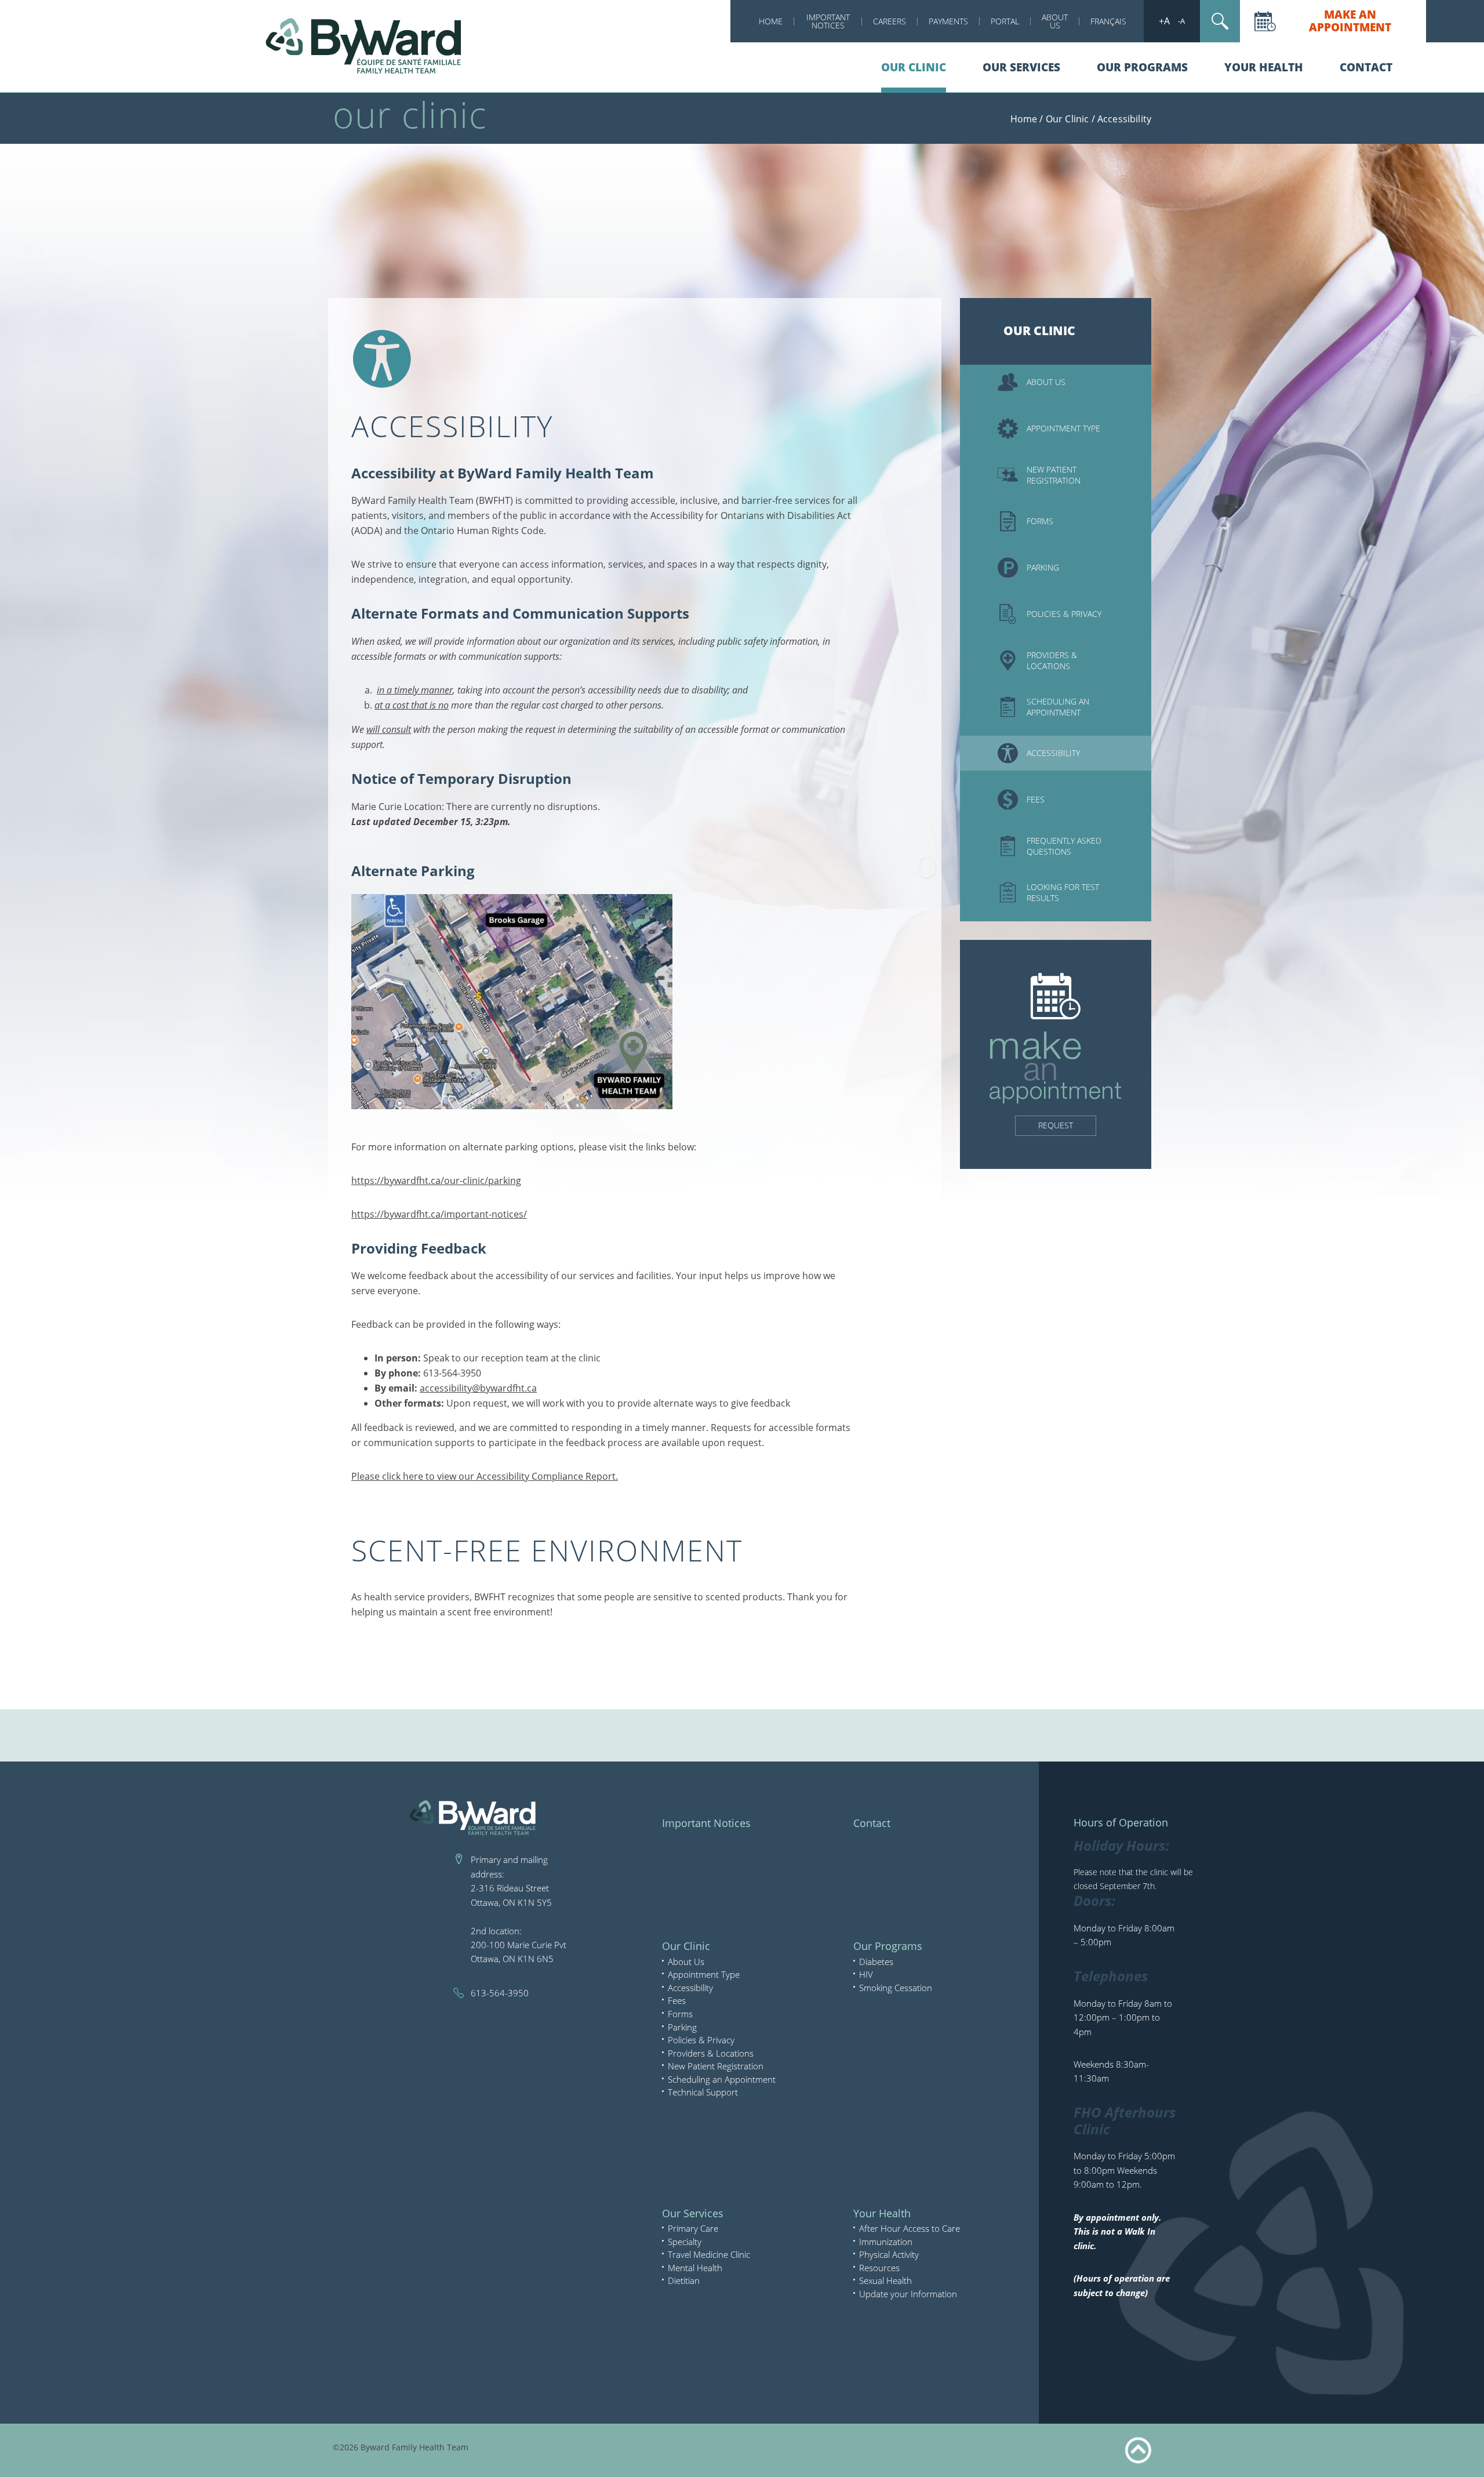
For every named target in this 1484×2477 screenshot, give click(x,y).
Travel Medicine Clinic (709, 2254)
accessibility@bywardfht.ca (478, 1388)
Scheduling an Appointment (722, 2079)
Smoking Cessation (896, 1988)
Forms (680, 2014)
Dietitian (684, 2280)
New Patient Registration (716, 2066)
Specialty (685, 2242)
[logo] (365, 46)
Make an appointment (1350, 21)
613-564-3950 (500, 1993)
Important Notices (828, 21)
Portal (1005, 21)
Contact (1366, 67)
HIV (866, 1974)
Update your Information (908, 2294)
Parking (682, 2027)
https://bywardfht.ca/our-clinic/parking (436, 1181)
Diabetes (876, 1962)
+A (1164, 21)
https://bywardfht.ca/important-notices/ (439, 1214)
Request (1056, 1125)
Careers (890, 21)
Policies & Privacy (701, 2040)
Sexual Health (885, 2280)
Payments (948, 21)
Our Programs (1142, 67)
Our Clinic (914, 67)
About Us (1055, 21)
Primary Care (693, 2228)
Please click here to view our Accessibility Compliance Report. (485, 1476)
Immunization (886, 2242)
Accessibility (690, 1988)
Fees (677, 2000)
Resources (879, 2268)
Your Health (1264, 67)
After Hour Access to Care (910, 2228)
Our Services (1021, 67)
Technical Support (703, 2092)
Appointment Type (704, 1974)
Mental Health (695, 2268)
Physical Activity (889, 2254)
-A (1181, 21)
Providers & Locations (711, 2053)
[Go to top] (1138, 2451)
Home (771, 21)
